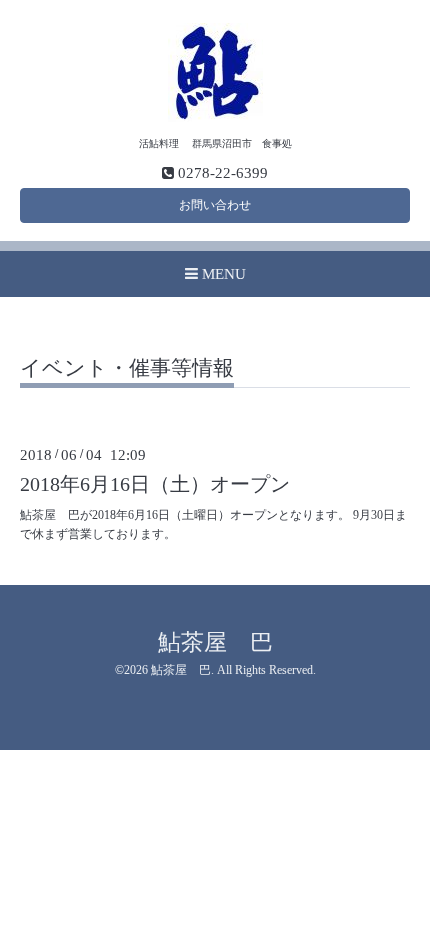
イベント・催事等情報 (127, 369)
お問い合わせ (215, 205)
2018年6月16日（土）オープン (155, 484)
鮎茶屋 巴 (215, 642)
